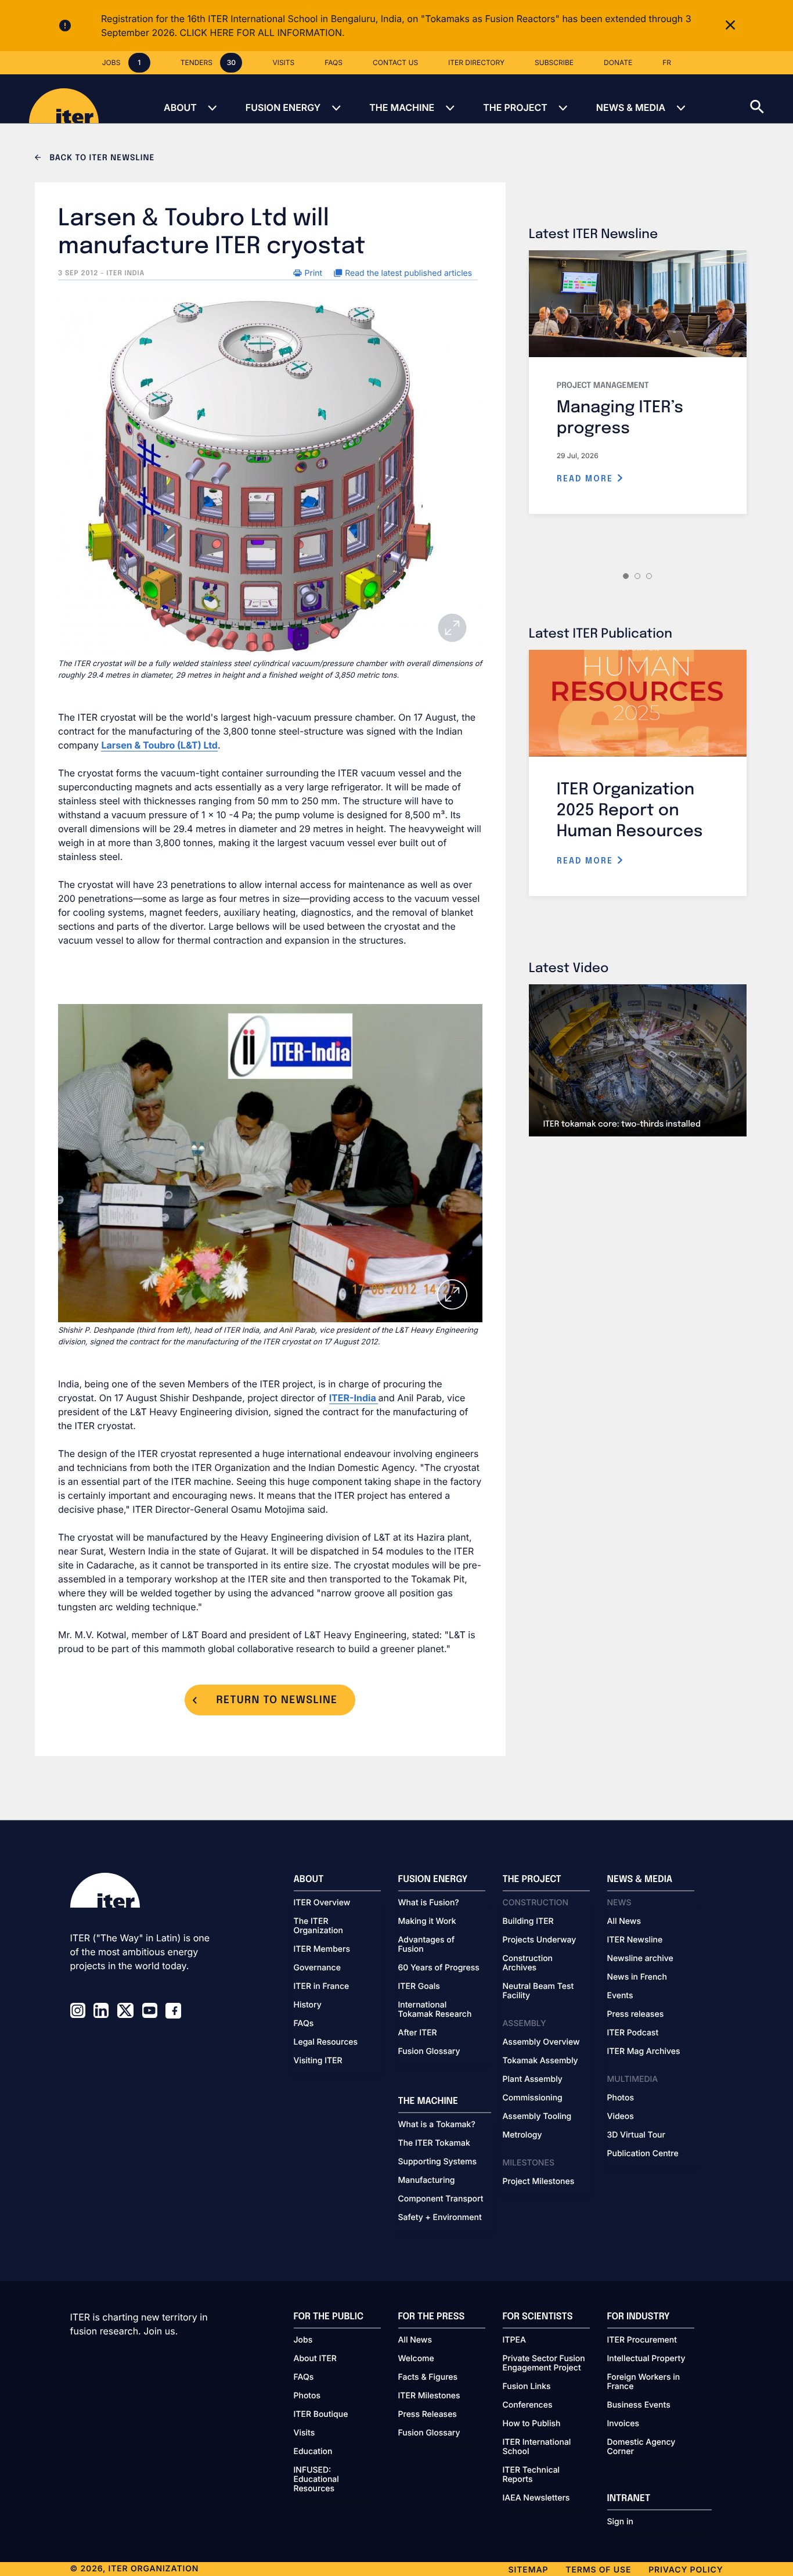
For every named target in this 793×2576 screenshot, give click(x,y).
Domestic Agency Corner (641, 2447)
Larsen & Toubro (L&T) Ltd (159, 745)
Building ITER (528, 1922)
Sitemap (529, 2570)
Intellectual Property (646, 2359)
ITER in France (322, 1987)
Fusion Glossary (429, 2052)
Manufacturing (427, 2181)
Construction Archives (528, 1963)
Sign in (620, 2522)
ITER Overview (322, 1903)
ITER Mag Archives (644, 2052)
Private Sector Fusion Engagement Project (544, 2363)
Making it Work (427, 1922)
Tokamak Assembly (540, 2061)
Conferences (528, 2405)
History (308, 2005)
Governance (317, 1968)
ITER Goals (419, 1987)
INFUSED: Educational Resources (316, 2480)
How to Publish (532, 2424)
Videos (621, 2117)
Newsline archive (640, 1959)
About (180, 107)
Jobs (303, 2340)
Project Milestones (539, 2182)
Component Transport (441, 2199)
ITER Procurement (642, 2340)
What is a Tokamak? (437, 2125)
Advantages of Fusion (427, 1945)
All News (624, 1922)
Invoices (623, 2424)
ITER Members (322, 1949)
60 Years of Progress (439, 1968)
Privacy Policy (686, 2570)
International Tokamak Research (435, 2010)
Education (313, 2452)
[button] (772, 99)
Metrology (522, 2135)
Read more (587, 479)
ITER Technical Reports (531, 2475)
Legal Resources (326, 2042)
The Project (515, 107)
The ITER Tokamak (434, 2143)
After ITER (418, 2033)
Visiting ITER (318, 2061)
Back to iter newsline (101, 159)
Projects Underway (540, 1940)
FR (667, 62)
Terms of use (598, 2570)
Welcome (416, 2359)
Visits (304, 2433)
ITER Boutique (321, 2415)
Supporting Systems (437, 2162)
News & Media (631, 107)
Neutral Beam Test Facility (538, 1991)
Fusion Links (527, 2387)
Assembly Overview (541, 2042)
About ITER (315, 2359)
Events (620, 1996)
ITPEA (514, 2340)
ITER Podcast (633, 2033)
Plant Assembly (533, 2079)
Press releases (636, 2014)
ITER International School (537, 2447)
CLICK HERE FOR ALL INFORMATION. (262, 33)
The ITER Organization (318, 1926)
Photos (621, 2098)
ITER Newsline (635, 1940)
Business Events (639, 2405)
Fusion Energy (283, 107)
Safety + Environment (440, 2218)
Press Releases (428, 2415)
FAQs (304, 2024)
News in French (637, 1977)
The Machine (402, 107)
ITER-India (354, 1398)
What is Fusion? (429, 1903)
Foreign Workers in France (644, 2382)
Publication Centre (643, 2154)
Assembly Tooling (537, 2117)
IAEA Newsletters (536, 2498)
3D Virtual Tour (636, 2135)
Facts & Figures (428, 2377)
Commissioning (533, 2098)
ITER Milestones (429, 2396)
